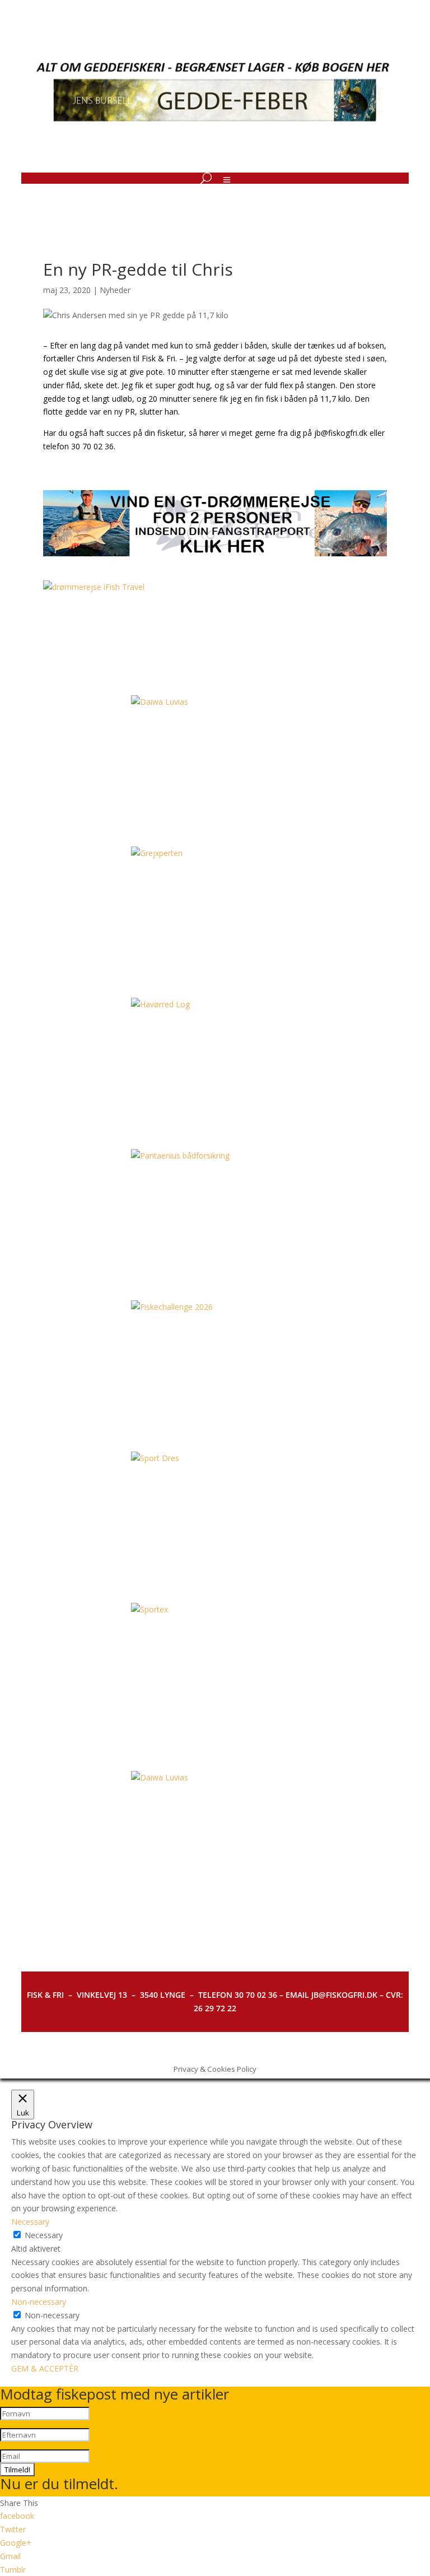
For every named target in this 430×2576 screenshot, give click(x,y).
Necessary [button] (30, 2222)
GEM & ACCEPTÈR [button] (45, 2368)
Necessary (44, 2235)
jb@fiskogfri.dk (341, 433)
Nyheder (115, 290)
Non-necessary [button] (39, 2302)
